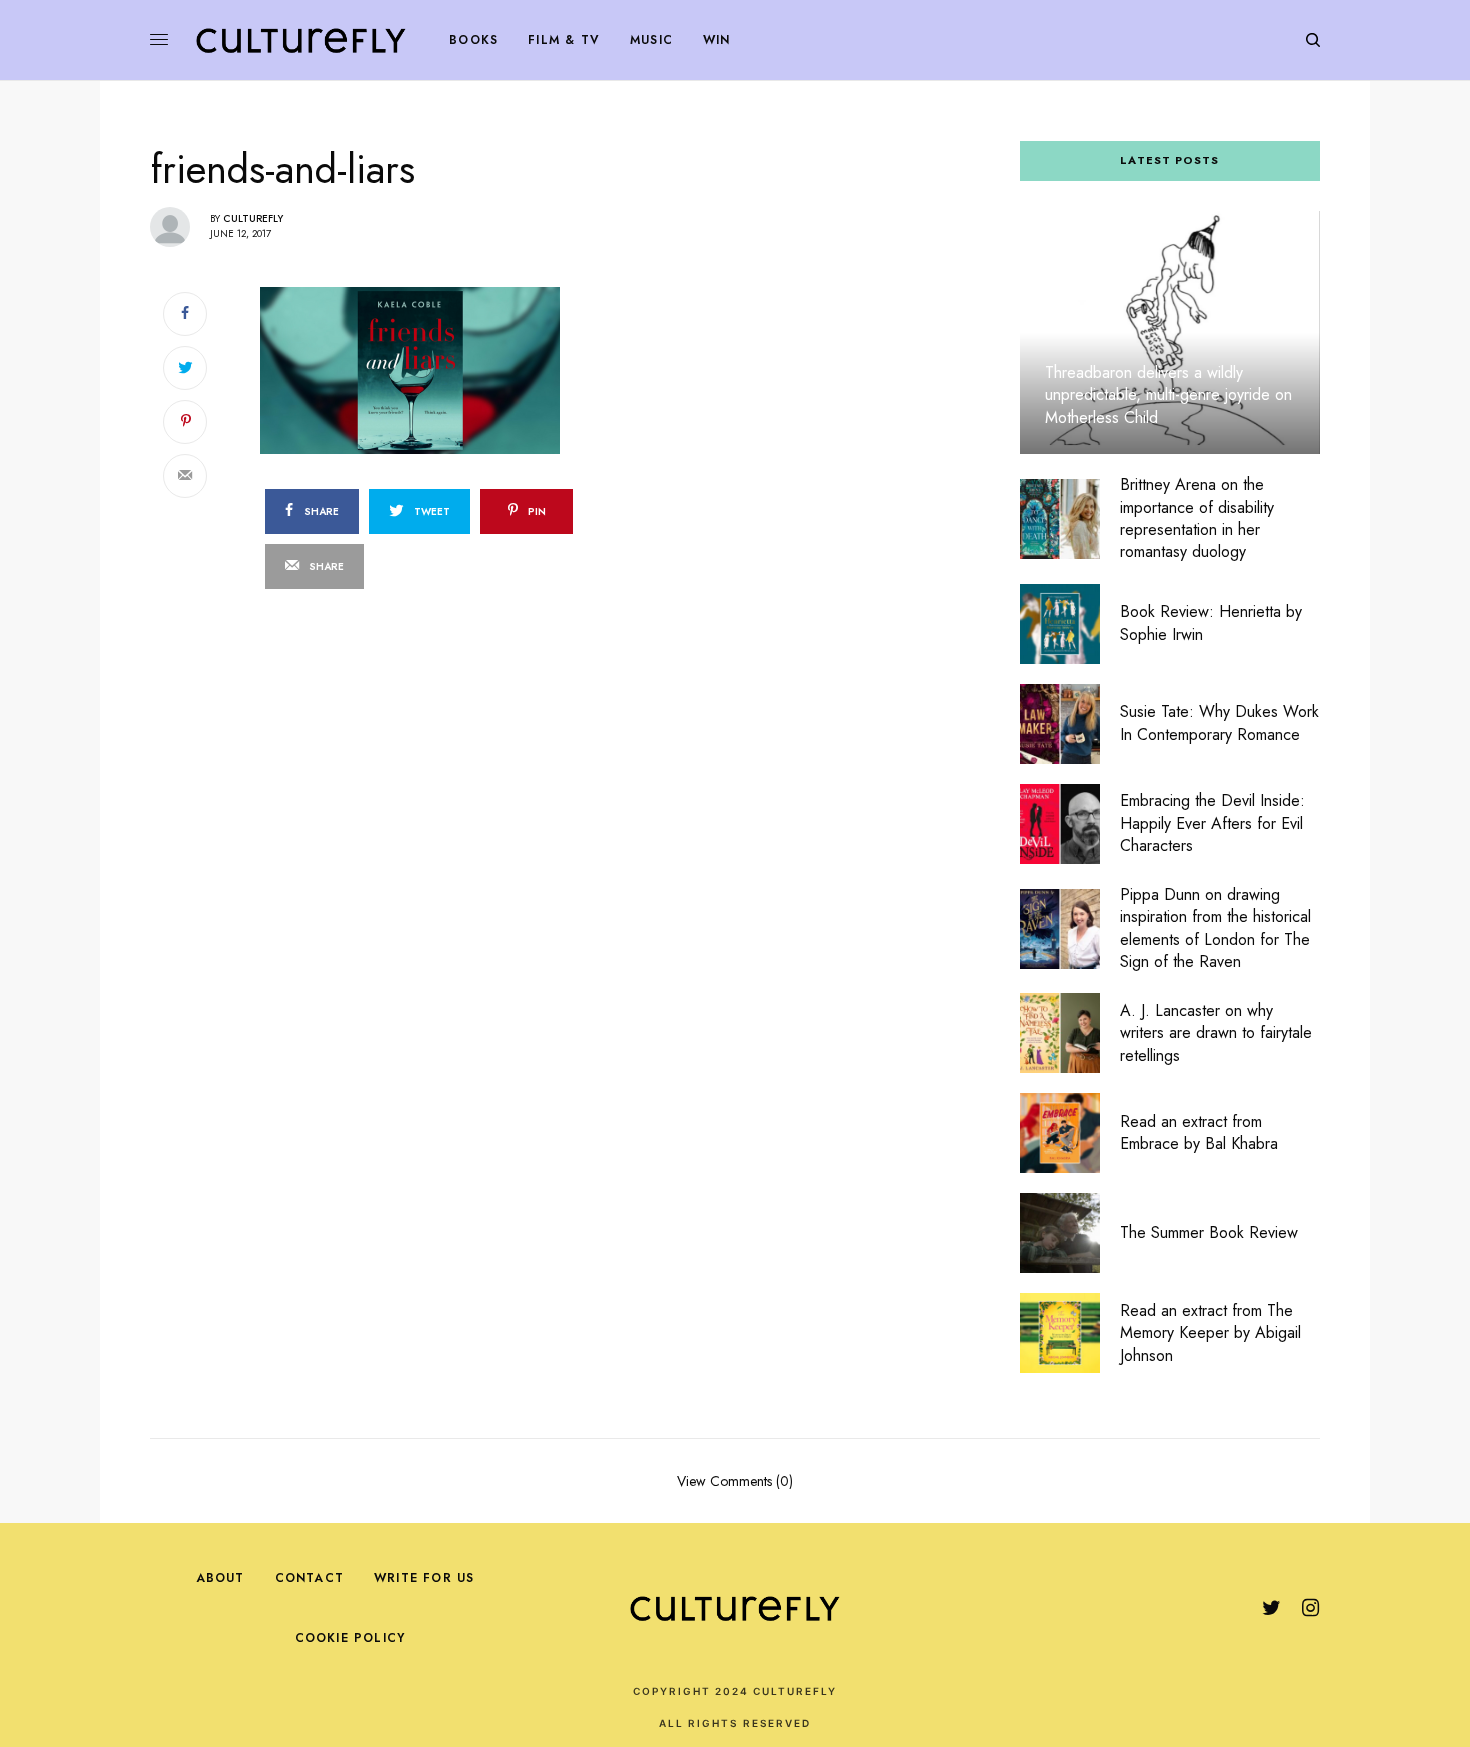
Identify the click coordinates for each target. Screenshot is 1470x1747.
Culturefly (253, 218)
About (220, 1578)
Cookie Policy (350, 1638)
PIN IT (477, 370)
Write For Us (424, 1578)
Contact (309, 1578)
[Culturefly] (301, 40)
